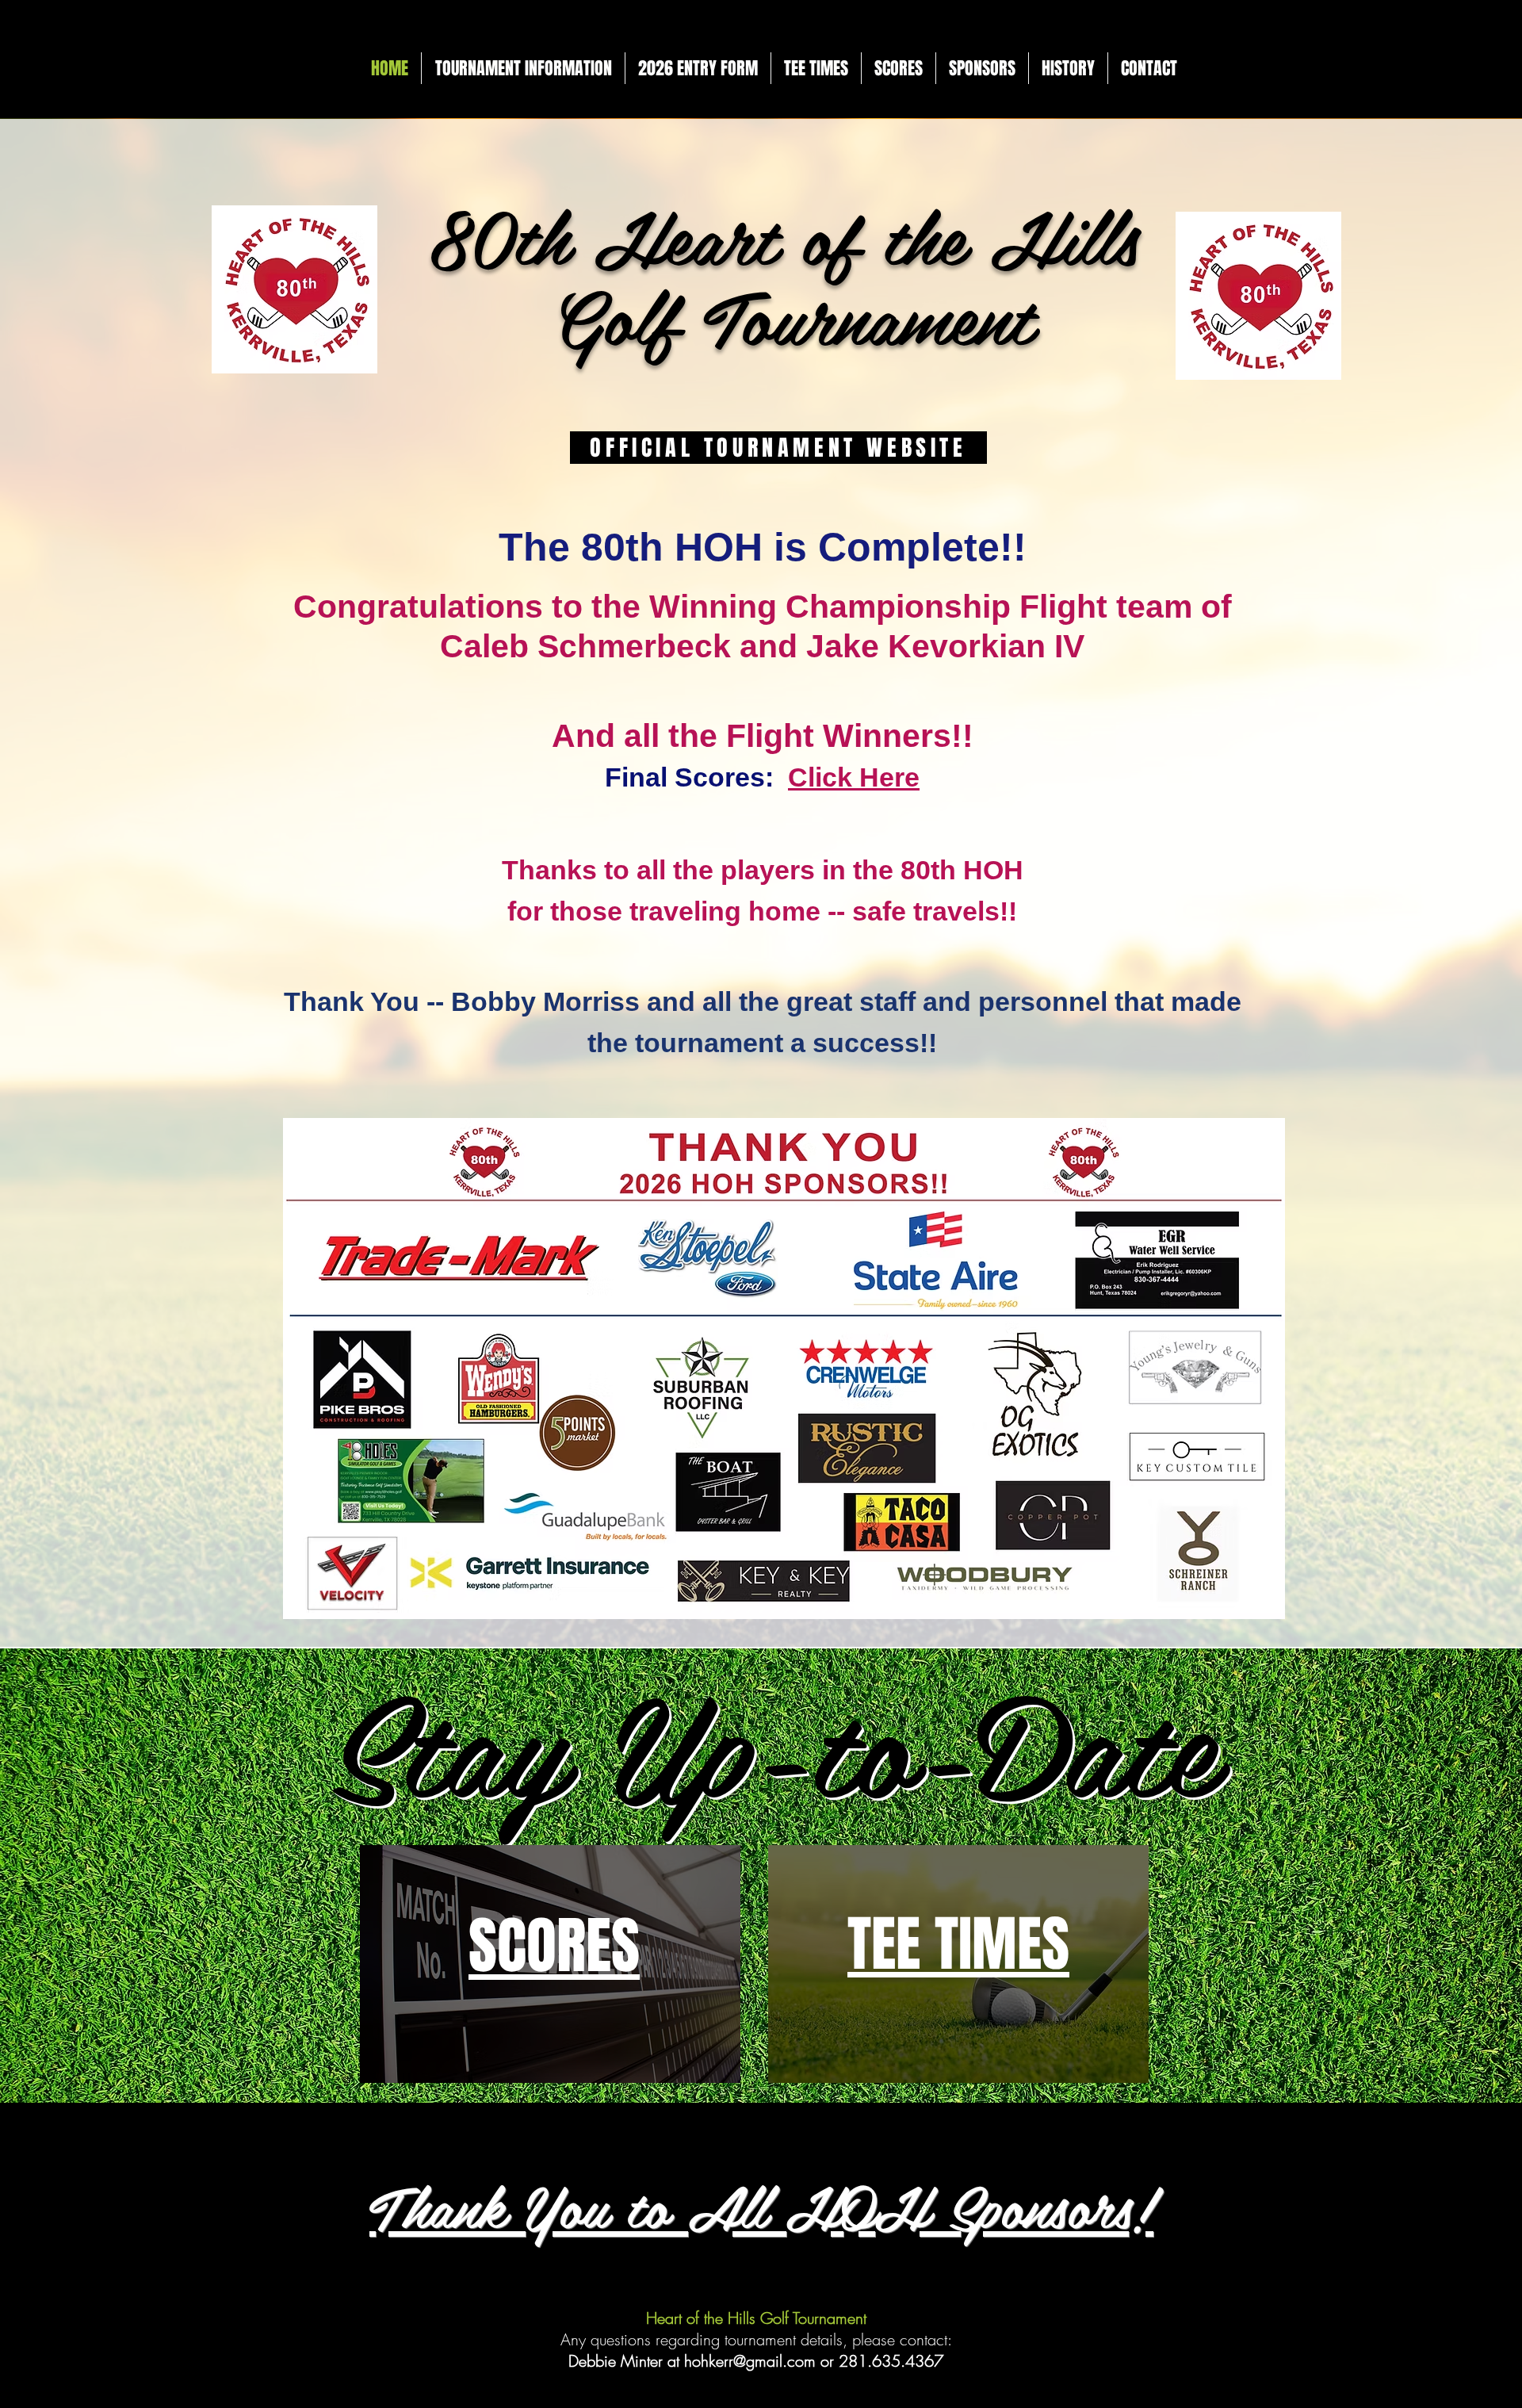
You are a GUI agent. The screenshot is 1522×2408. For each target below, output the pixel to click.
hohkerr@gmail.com (750, 2361)
